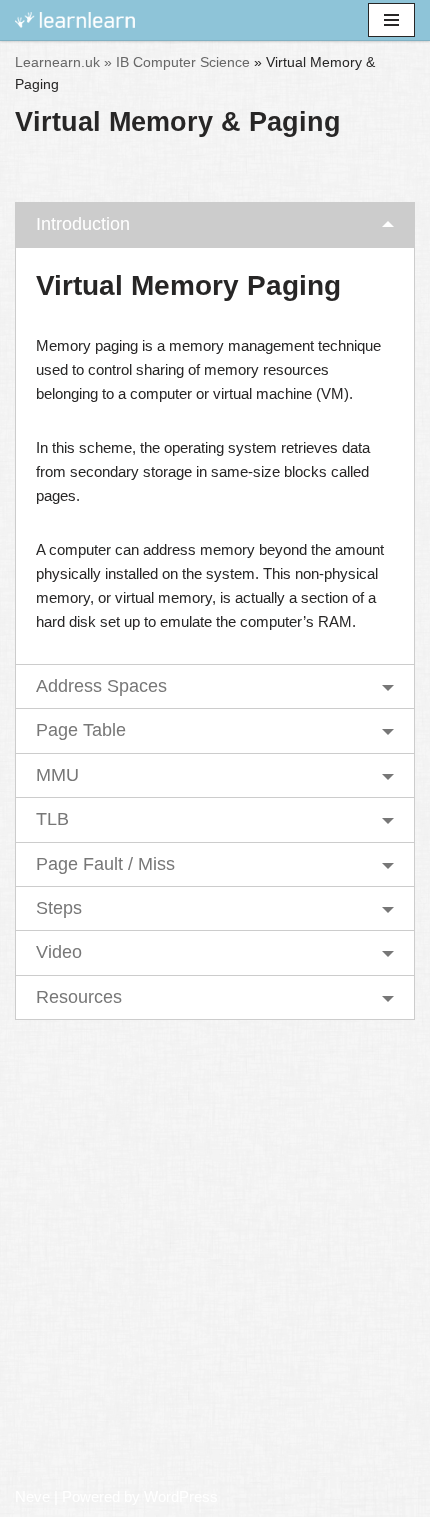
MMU (57, 775)
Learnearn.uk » (63, 62)
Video (59, 952)
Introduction (83, 224)
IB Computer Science (183, 62)
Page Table (81, 730)
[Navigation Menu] (391, 20)
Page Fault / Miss (105, 864)
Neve (32, 1496)
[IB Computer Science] (75, 20)
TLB (52, 819)
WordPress (181, 1496)
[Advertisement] (215, 1255)
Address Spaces (101, 686)
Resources (79, 997)
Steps (59, 908)
